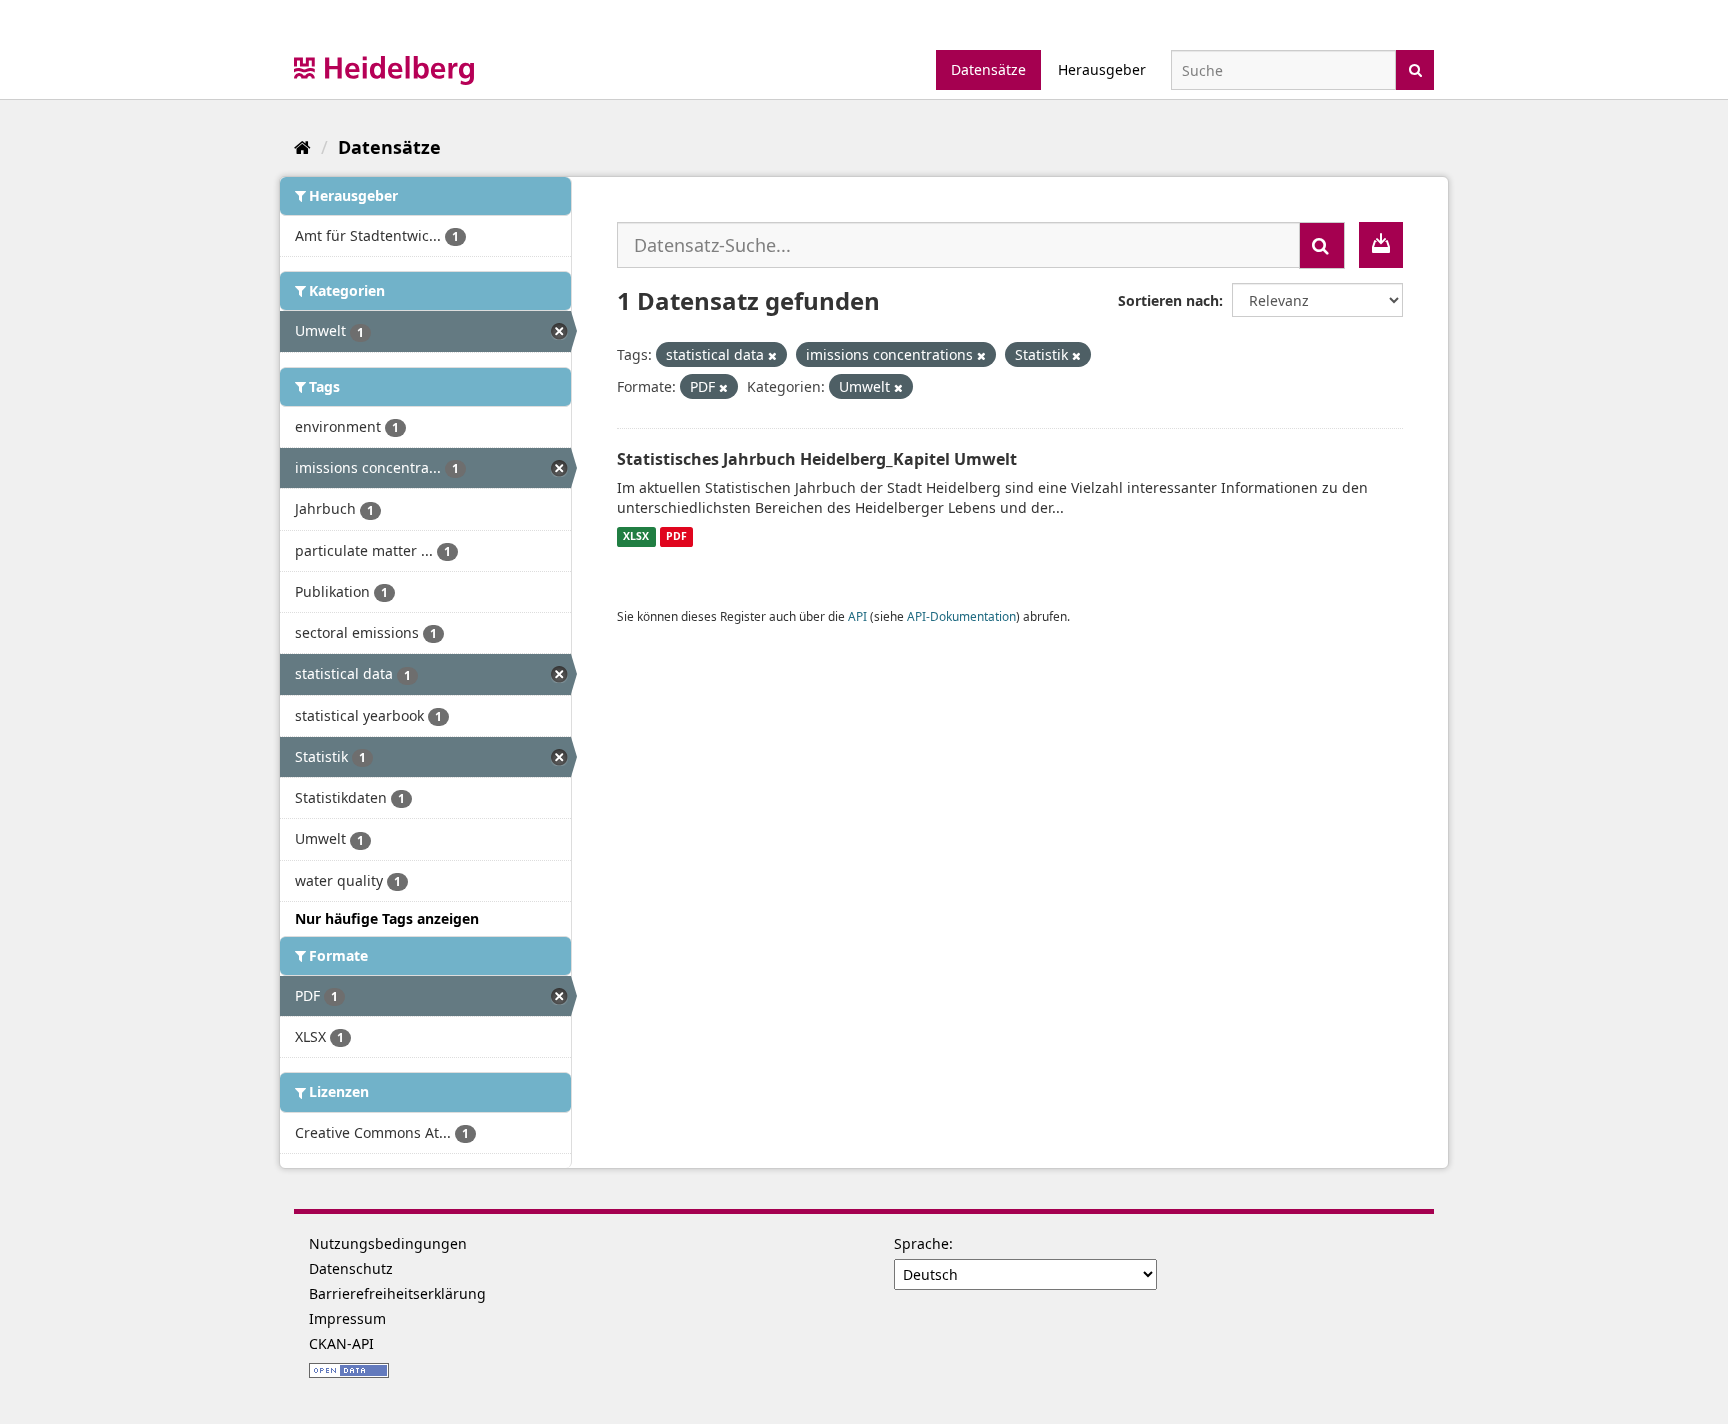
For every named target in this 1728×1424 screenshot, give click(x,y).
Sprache (921, 1243)
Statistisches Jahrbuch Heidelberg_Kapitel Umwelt (817, 459)
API (857, 616)
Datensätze (988, 69)
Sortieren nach (1168, 300)
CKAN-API (341, 1343)
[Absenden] (1415, 68)
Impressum (347, 1318)
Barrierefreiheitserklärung (397, 1293)
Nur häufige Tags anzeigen (387, 918)
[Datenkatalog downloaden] (1381, 245)
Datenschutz (351, 1268)
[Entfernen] (772, 355)
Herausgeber (1102, 69)
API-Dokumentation (961, 616)
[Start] (302, 147)
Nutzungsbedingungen (388, 1243)
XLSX (636, 537)
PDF (676, 537)
